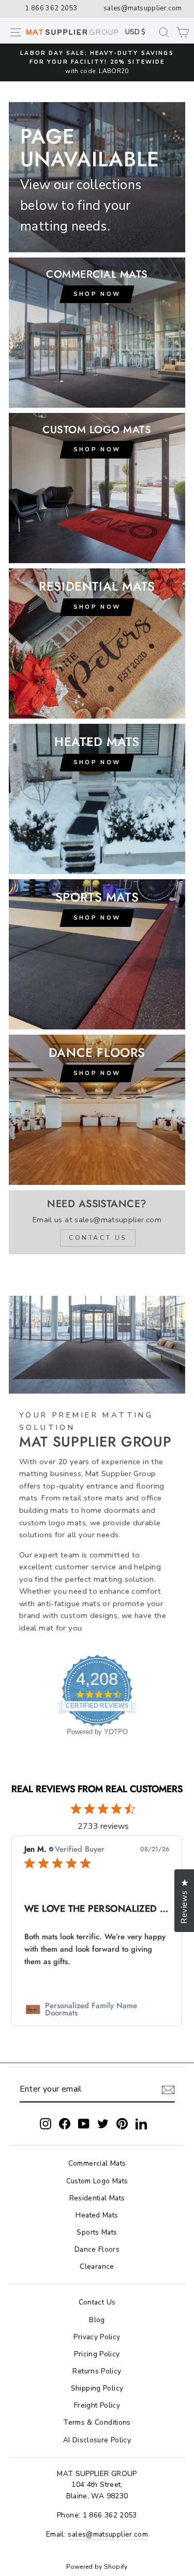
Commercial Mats (97, 2163)
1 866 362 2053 (51, 8)
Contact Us (97, 2302)
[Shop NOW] (97, 333)
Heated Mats (97, 2215)
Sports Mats (97, 2232)
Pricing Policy (97, 2354)
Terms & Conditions (97, 2422)
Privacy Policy (97, 2337)
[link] (97, 2009)
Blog (97, 2320)
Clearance (97, 2266)
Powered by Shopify (97, 2567)
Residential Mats (97, 2198)
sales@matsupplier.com (143, 8)
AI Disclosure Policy (97, 2440)
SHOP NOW (97, 918)
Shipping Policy (97, 2388)
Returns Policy (97, 2371)
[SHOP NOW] (97, 643)
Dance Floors (97, 2249)
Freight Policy (97, 2405)
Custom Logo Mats (97, 2181)
